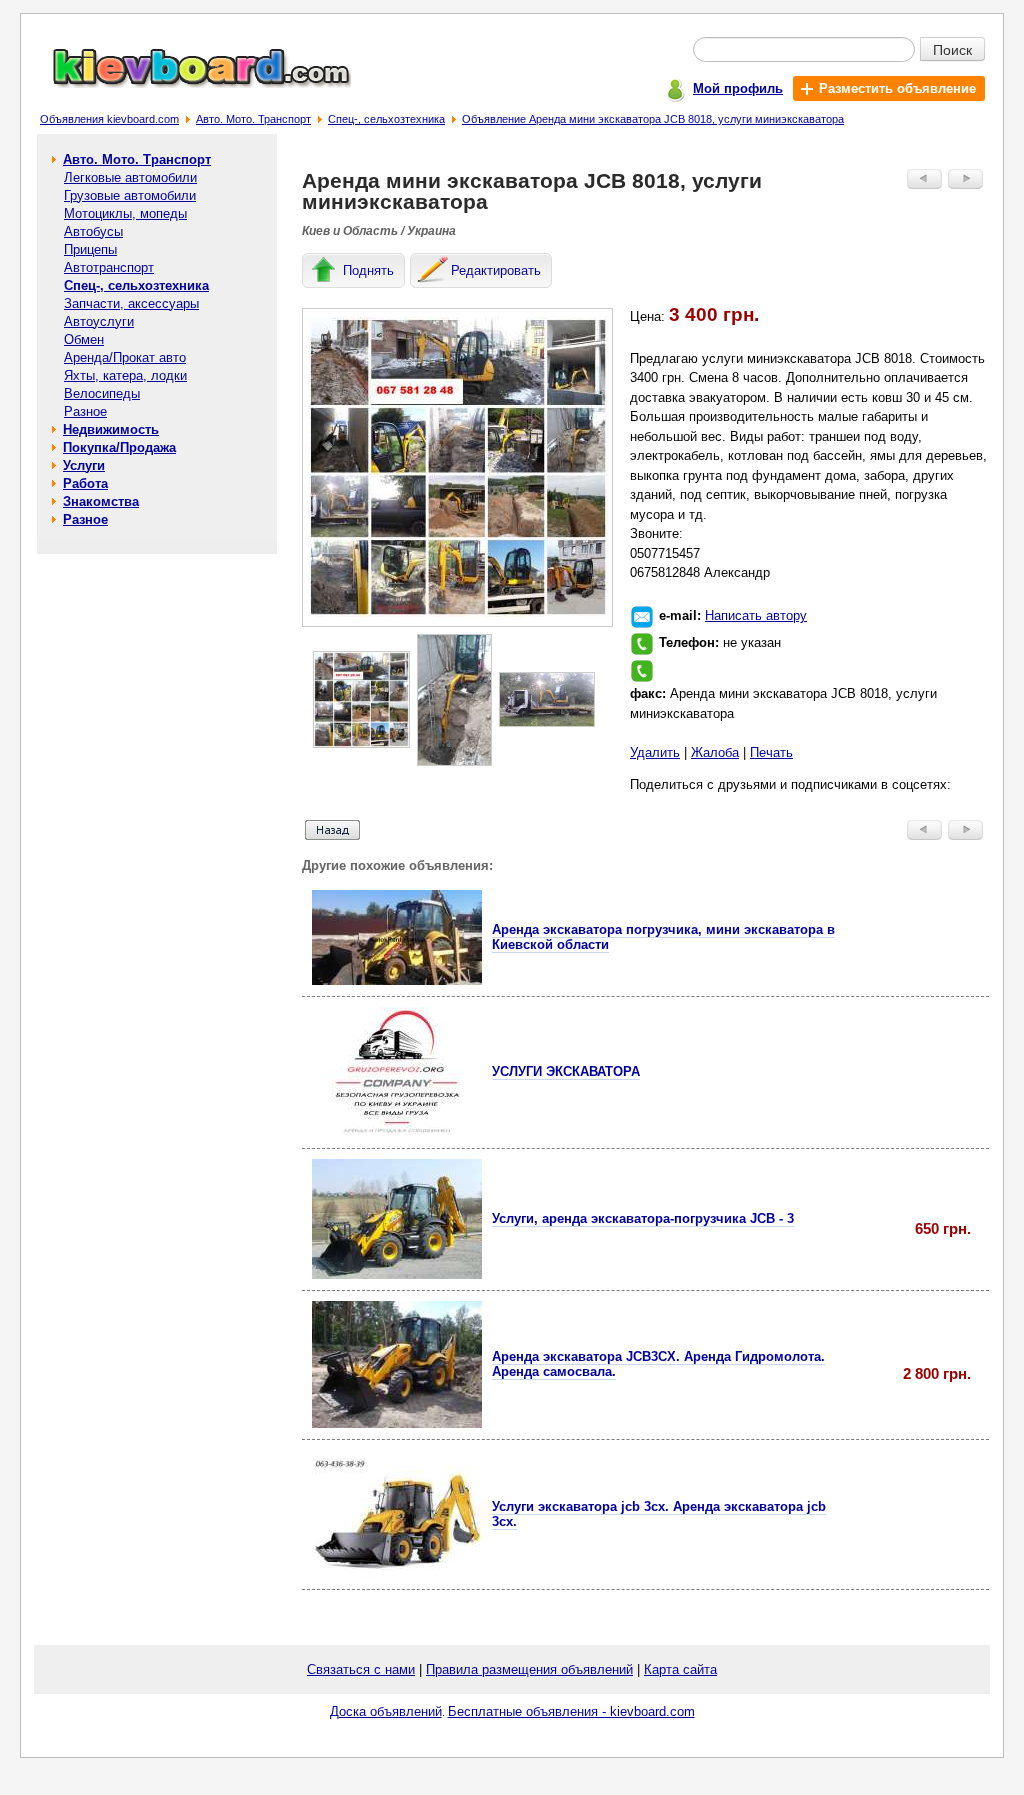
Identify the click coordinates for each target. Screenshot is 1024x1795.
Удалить (655, 752)
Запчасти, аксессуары (131, 303)
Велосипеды (102, 393)
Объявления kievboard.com (109, 119)
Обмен (84, 339)
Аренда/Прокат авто (125, 357)
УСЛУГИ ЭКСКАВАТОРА (566, 1071)
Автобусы (93, 231)
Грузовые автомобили (130, 195)
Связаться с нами (361, 1669)
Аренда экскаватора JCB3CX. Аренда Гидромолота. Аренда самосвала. (658, 1364)
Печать (771, 752)
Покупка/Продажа (119, 447)
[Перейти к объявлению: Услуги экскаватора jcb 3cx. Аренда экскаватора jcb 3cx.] (397, 1573)
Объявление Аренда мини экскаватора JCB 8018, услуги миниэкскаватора (653, 119)
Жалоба (715, 752)
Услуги (84, 465)
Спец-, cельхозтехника (386, 119)
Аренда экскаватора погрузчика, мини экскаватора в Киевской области (663, 937)
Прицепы (90, 249)
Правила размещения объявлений (529, 1669)
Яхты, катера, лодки (125, 375)
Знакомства (101, 501)
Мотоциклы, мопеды (125, 213)
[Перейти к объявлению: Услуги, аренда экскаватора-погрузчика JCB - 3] (397, 1274)
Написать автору (756, 615)
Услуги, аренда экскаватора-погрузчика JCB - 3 (643, 1218)
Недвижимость (111, 429)
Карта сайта (680, 1669)
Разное (85, 411)
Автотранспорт (109, 267)
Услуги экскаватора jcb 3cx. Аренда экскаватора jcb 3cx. (659, 1514)
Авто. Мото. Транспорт (253, 119)
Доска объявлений (386, 1711)
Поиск (952, 49)
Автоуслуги (99, 321)
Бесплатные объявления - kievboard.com (571, 1711)
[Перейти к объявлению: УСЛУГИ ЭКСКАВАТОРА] (397, 1132)
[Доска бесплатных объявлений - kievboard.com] (190, 83)
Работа (85, 483)
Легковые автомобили (130, 177)
